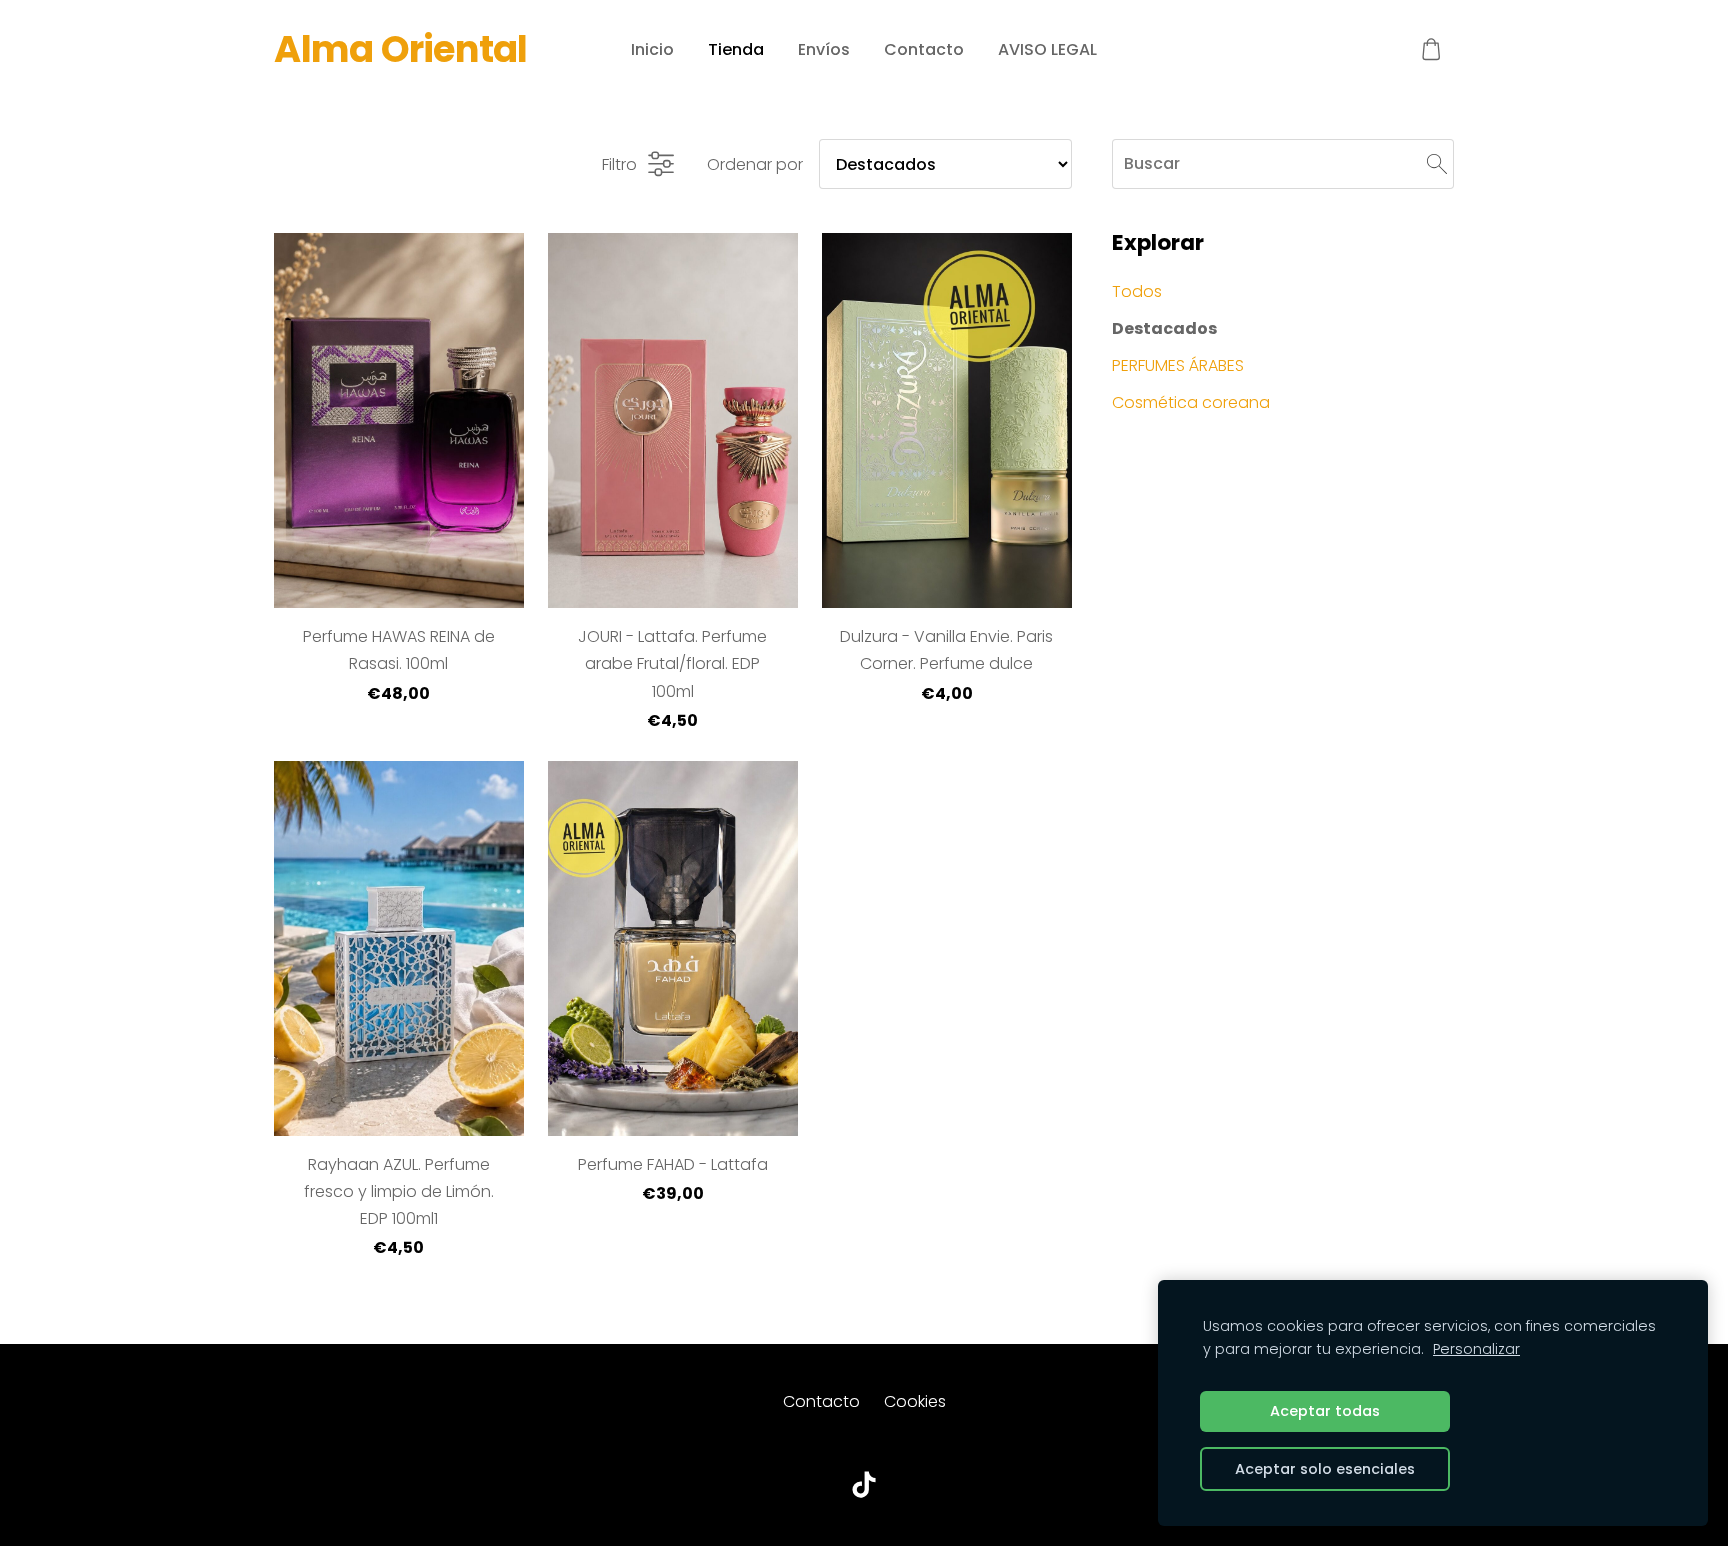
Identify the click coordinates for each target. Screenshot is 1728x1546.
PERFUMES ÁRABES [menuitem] (1178, 365)
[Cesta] (1431, 49)
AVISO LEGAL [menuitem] (1047, 49)
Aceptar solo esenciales (1325, 1469)
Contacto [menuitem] (924, 49)
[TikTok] (864, 1484)
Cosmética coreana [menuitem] (1191, 402)
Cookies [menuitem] (915, 1401)
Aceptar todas (1325, 1411)
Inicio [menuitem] (652, 49)
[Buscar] (1437, 163)
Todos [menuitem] (1137, 291)
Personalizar (1476, 1349)
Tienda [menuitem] (736, 49)
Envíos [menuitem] (824, 49)
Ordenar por (755, 164)
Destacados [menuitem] (1164, 328)
